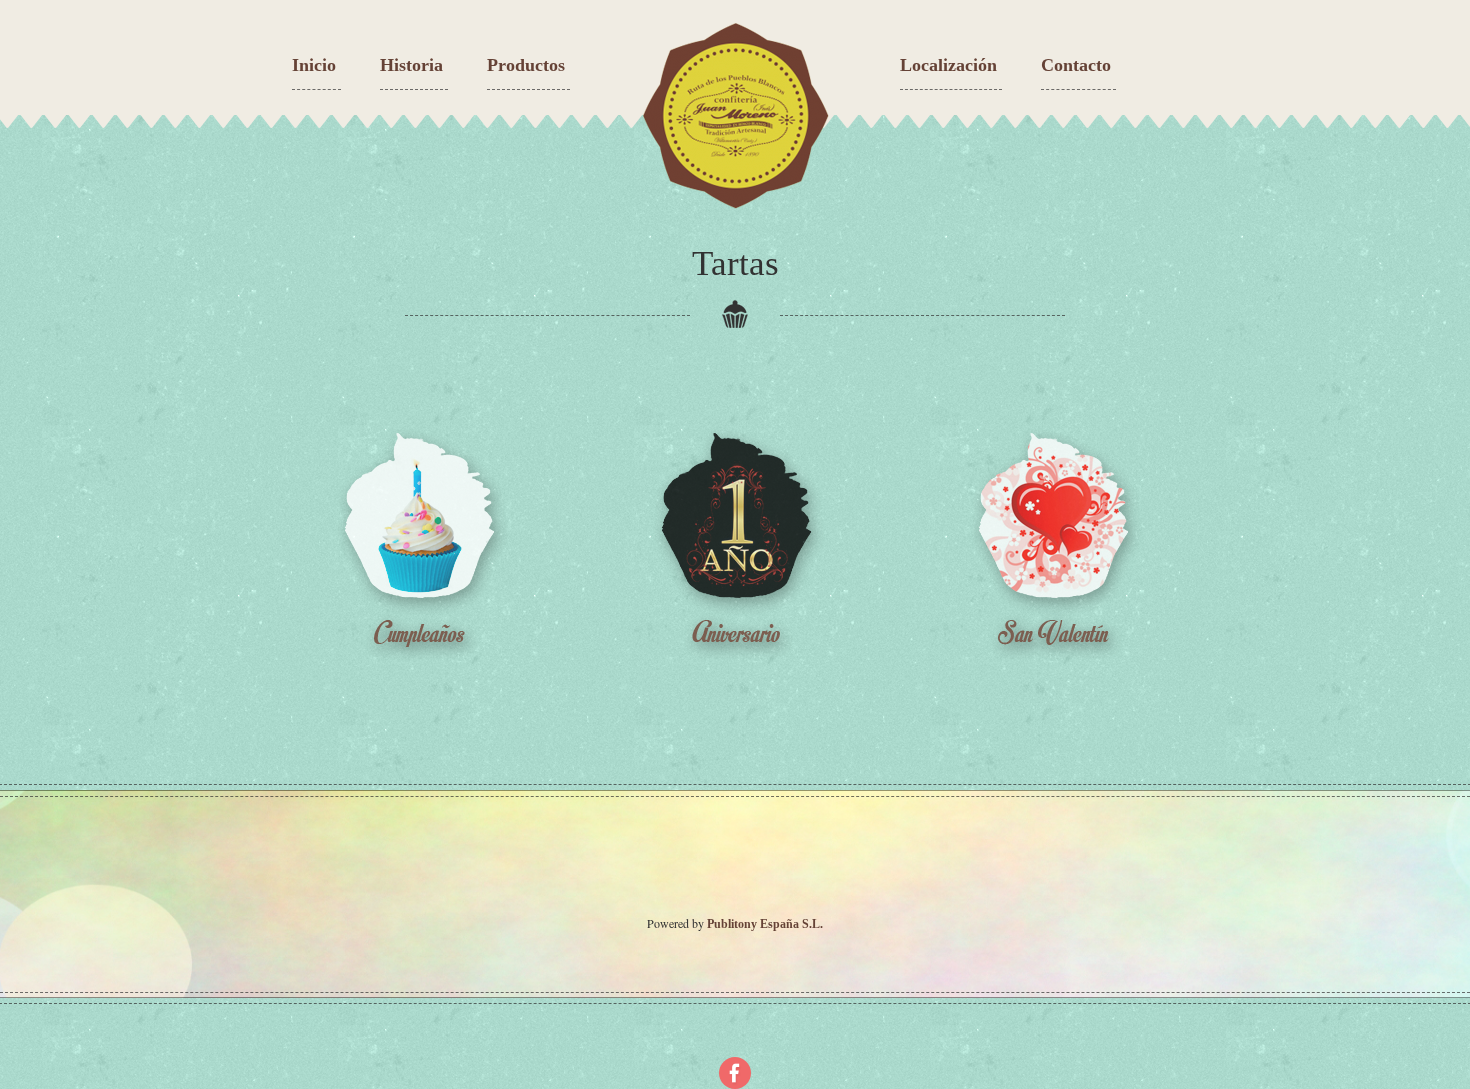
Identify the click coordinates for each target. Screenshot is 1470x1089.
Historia (411, 65)
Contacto (1076, 65)
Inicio (314, 65)
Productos (526, 65)
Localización (948, 65)
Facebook (735, 1073)
